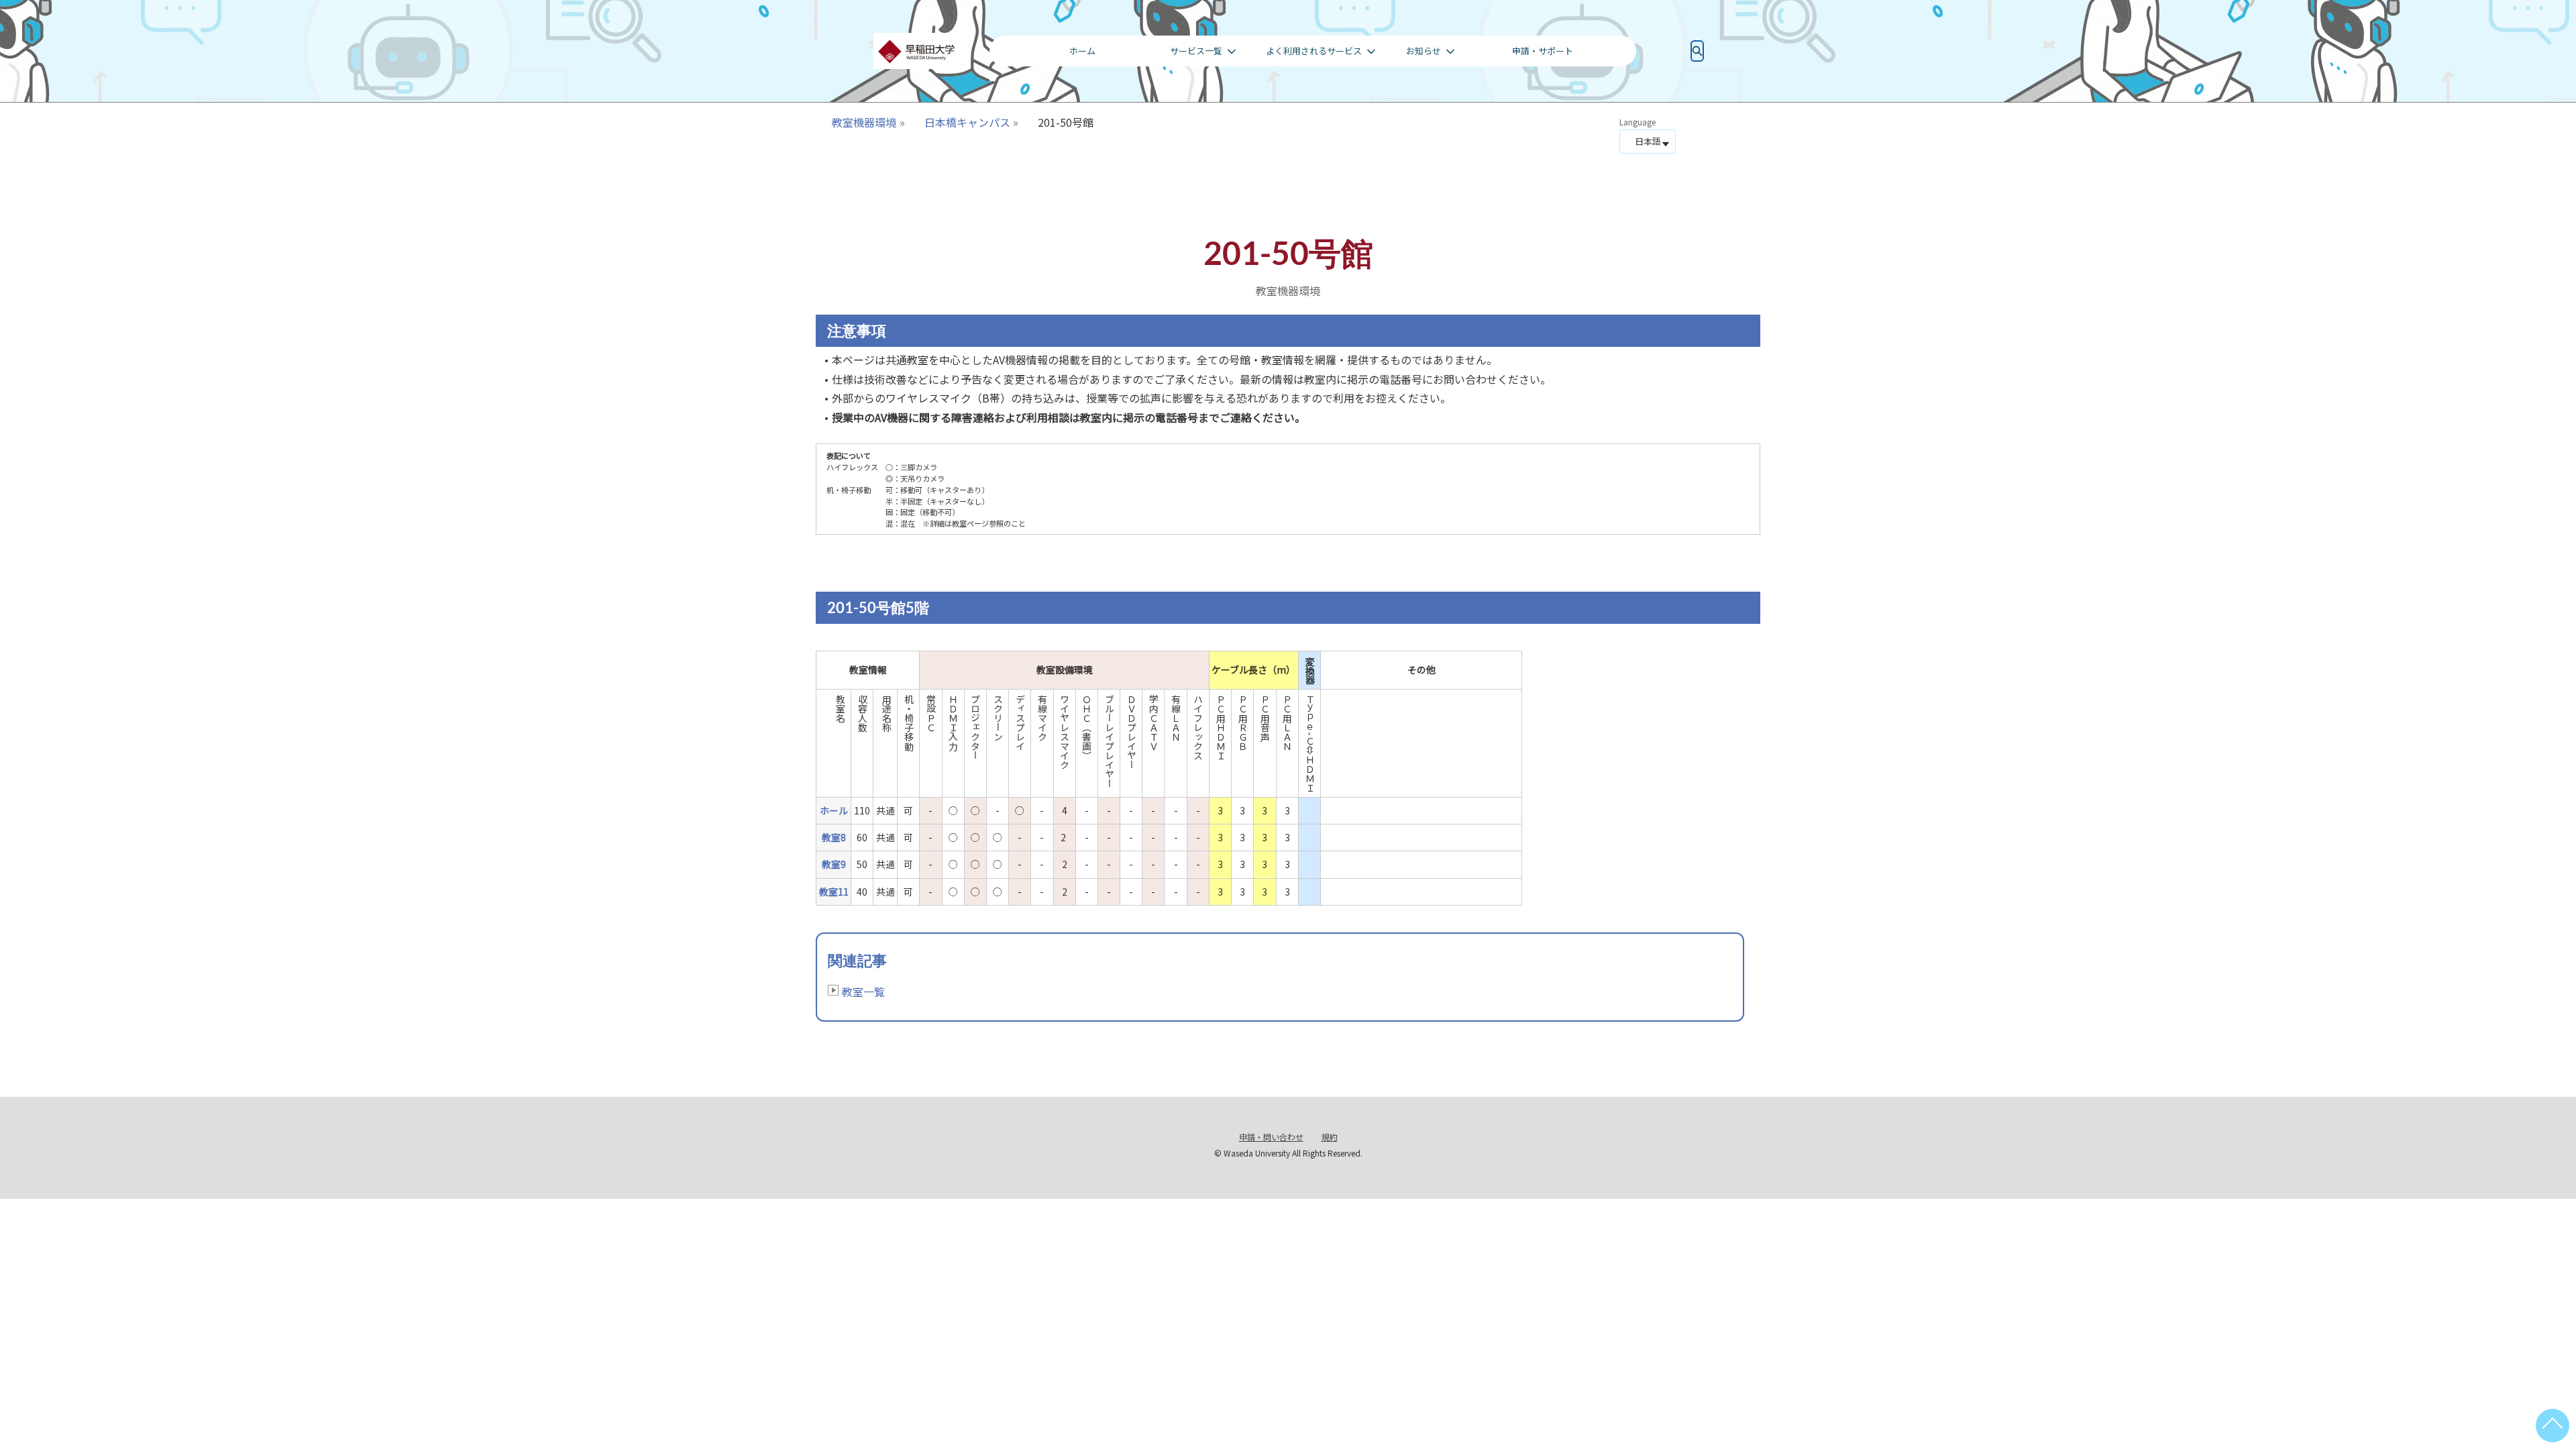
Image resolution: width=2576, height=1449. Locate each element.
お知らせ (1424, 51)
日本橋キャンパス (967, 122)
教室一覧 (863, 991)
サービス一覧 (1196, 51)
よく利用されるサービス (1314, 51)
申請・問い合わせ (1271, 1137)
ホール (834, 810)
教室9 (834, 864)
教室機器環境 (864, 122)
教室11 (834, 892)
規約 (1330, 1137)
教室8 (834, 837)
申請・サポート (1543, 51)
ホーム (1082, 51)
